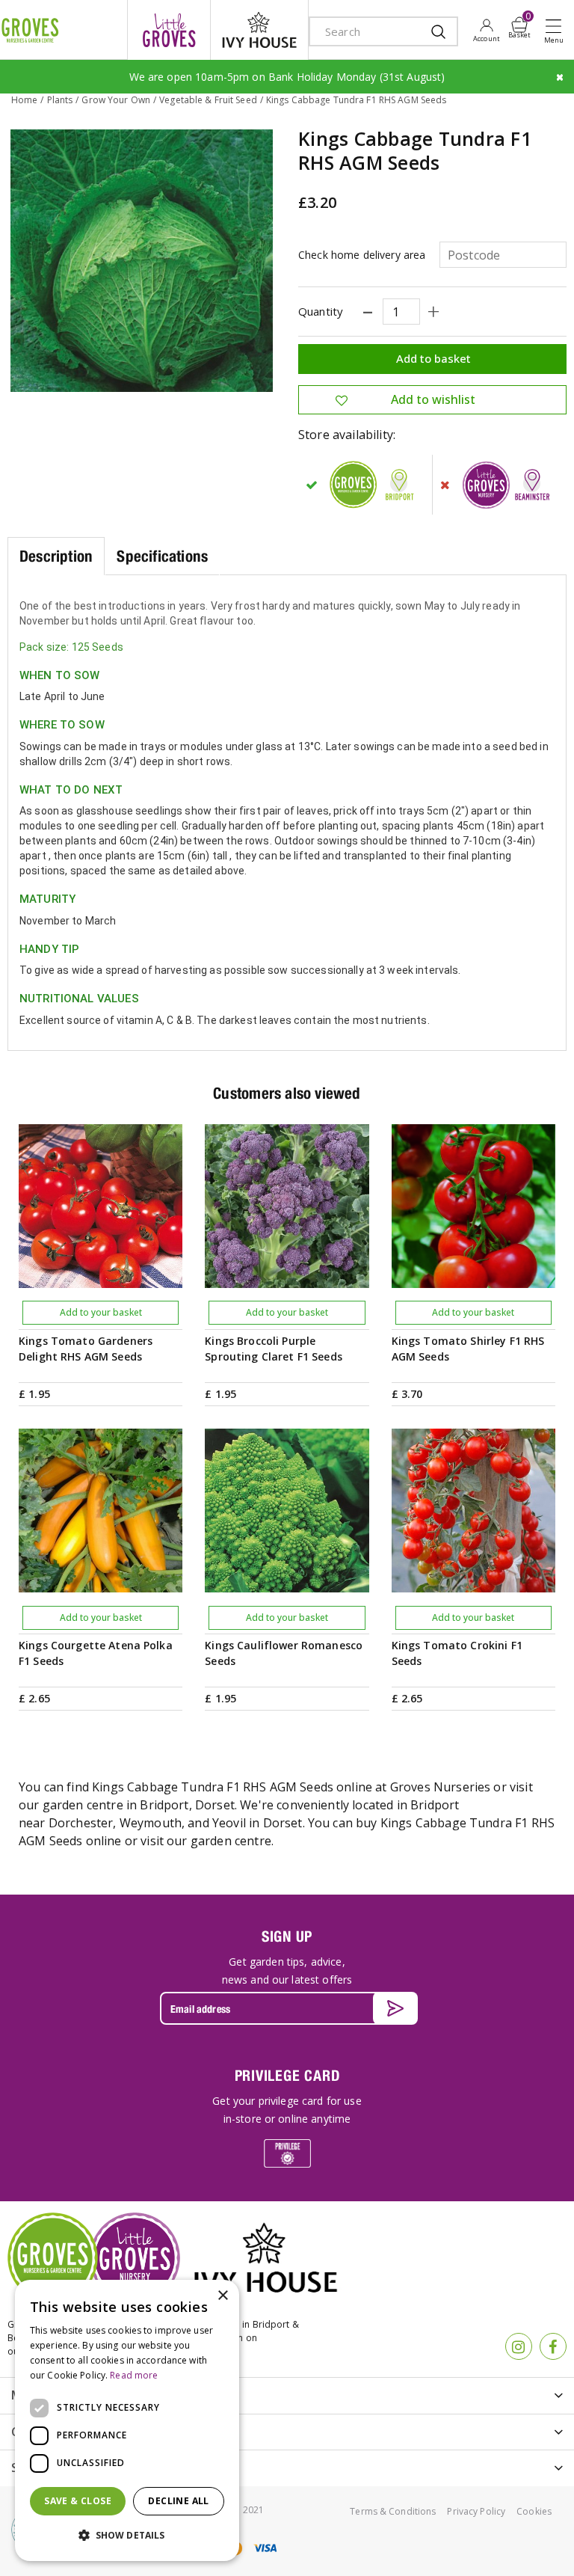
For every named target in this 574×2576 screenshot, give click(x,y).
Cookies (534, 2511)
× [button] (222, 2296)
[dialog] (127, 2420)
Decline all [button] (178, 2501)
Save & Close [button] (78, 2501)
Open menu (557, 31)
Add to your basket (101, 1312)
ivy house (259, 30)
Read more (134, 2375)
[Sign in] (486, 30)
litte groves (169, 30)
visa (265, 2548)
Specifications (162, 556)
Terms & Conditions (393, 2511)
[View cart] (519, 25)
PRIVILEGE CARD (287, 2075)
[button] (127, 2536)
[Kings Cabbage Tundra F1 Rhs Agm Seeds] (142, 261)
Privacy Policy (476, 2511)
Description (56, 556)
